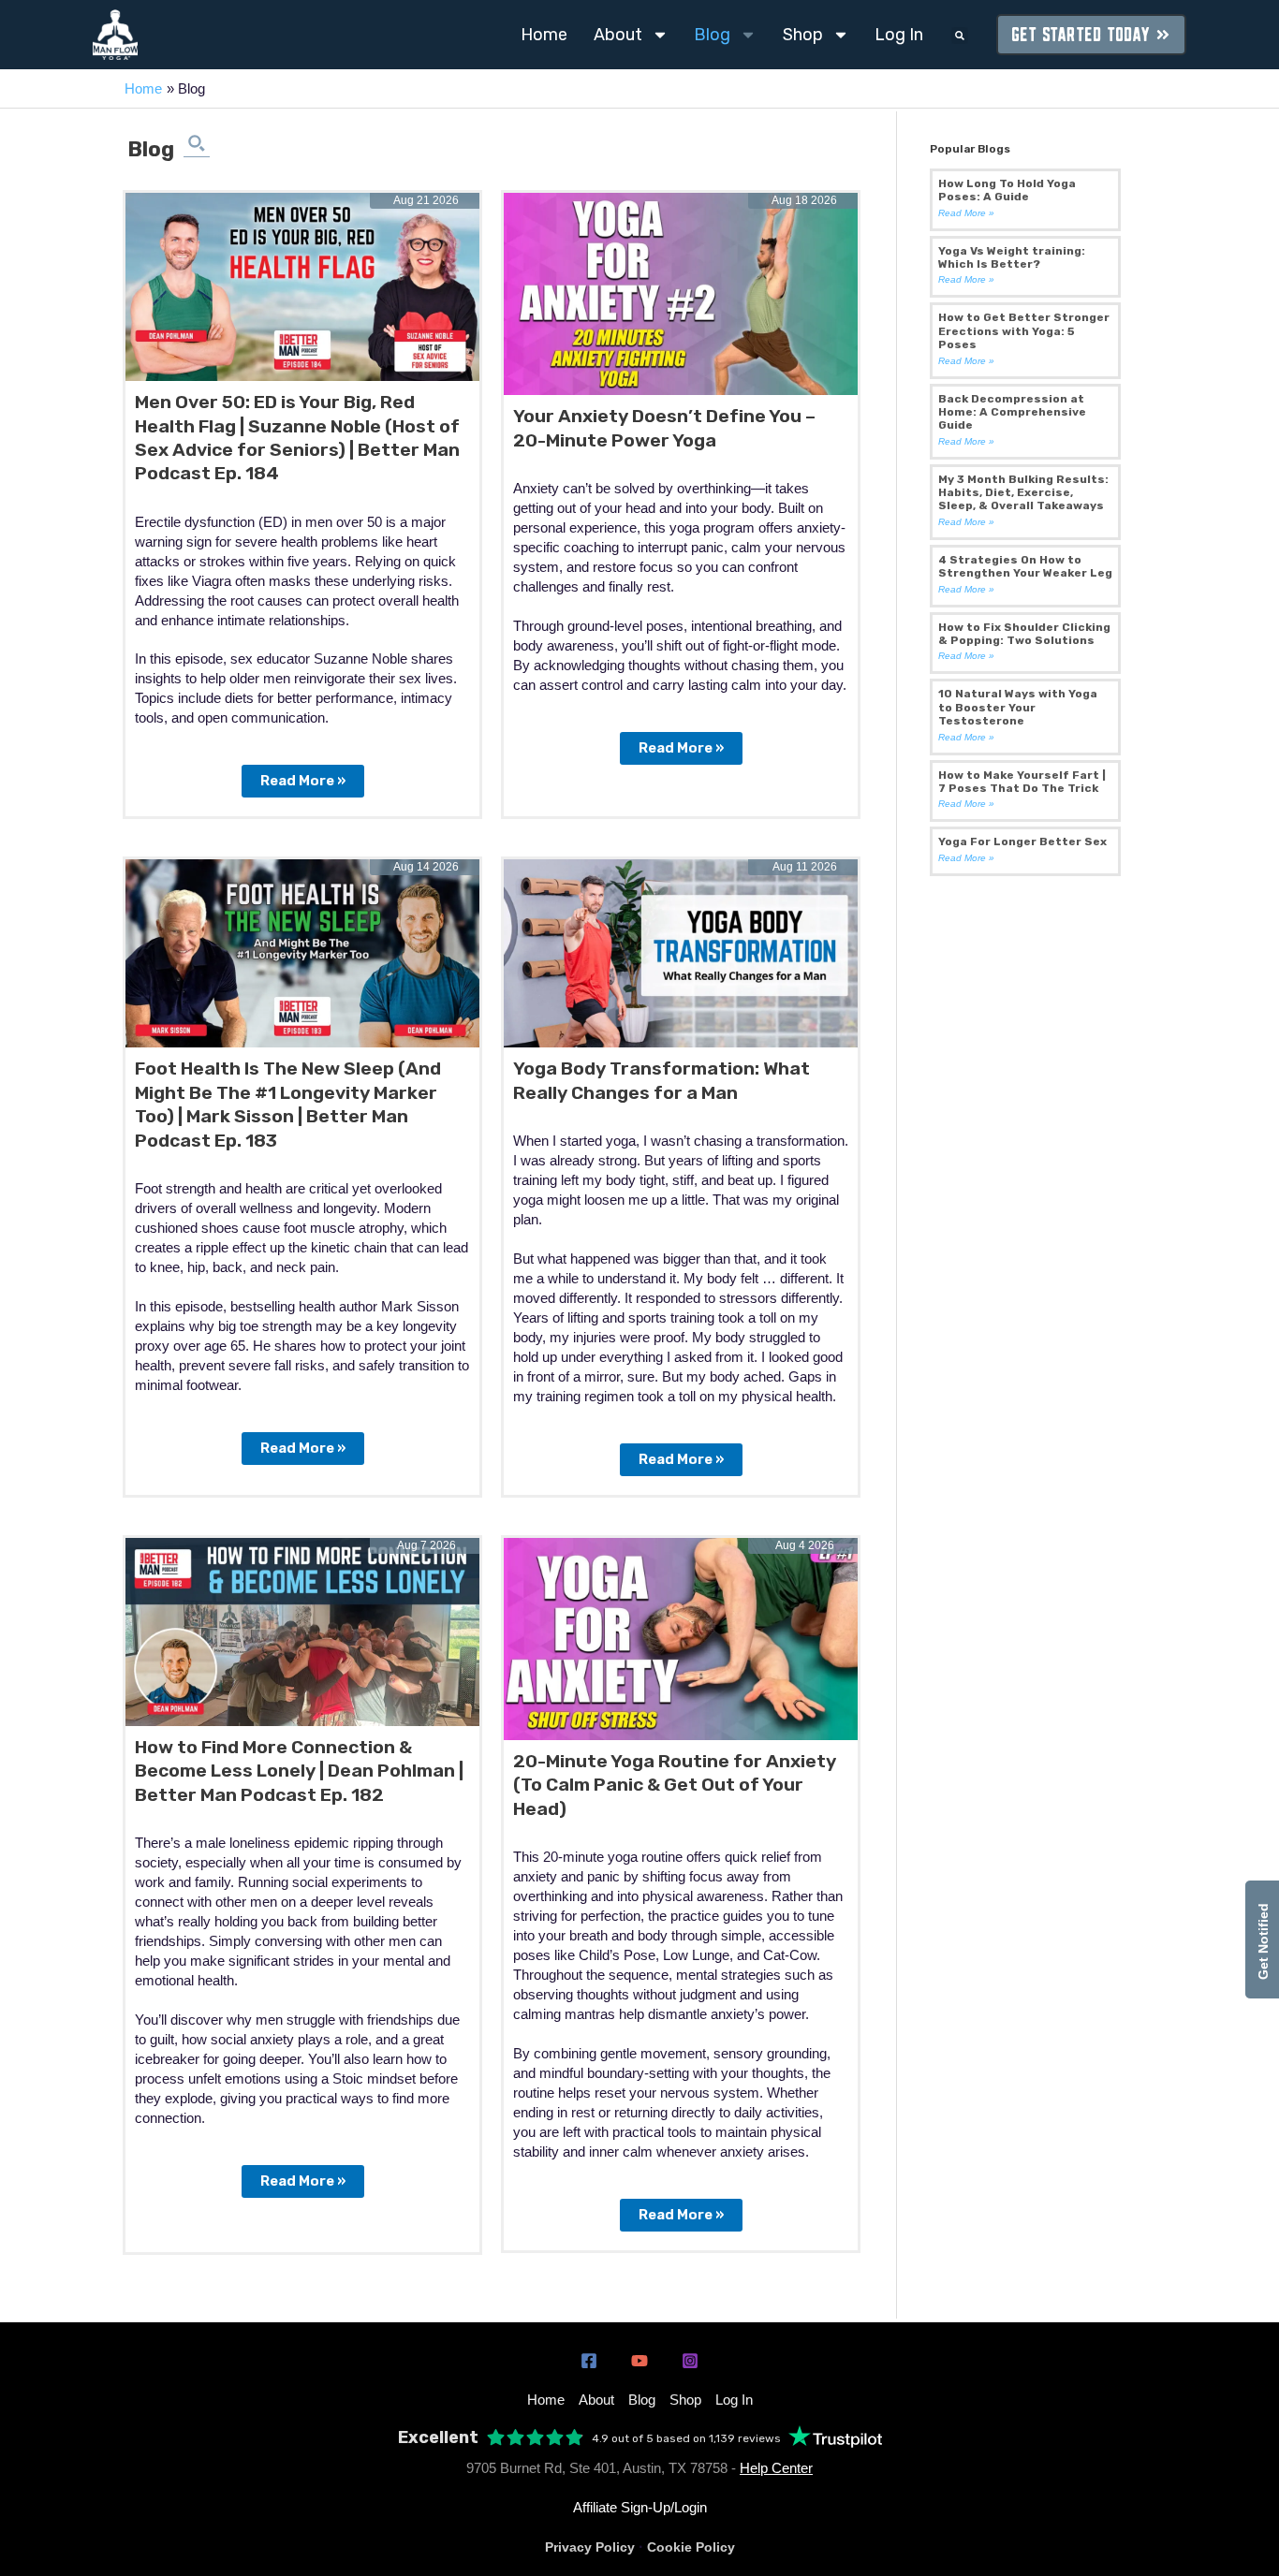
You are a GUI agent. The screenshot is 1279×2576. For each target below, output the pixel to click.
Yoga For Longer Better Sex (1022, 842)
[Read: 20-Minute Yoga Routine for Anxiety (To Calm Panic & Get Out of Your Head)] (681, 1638)
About (618, 35)
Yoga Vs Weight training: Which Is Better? (1012, 257)
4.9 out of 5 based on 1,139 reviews (686, 2438)
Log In (899, 35)
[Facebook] (589, 2361)
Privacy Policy (590, 2547)
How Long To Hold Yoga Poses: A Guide (1007, 190)
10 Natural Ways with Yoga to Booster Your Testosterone (1018, 707)
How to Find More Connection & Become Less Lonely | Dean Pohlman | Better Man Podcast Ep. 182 (299, 1771)
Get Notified (1263, 1939)
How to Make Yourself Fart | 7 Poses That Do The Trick (1022, 782)
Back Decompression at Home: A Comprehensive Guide (1012, 412)
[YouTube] (639, 2361)
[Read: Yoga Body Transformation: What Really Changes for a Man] (681, 952)
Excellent (438, 2438)
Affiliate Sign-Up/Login (640, 2507)
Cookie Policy (691, 2547)
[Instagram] (690, 2361)
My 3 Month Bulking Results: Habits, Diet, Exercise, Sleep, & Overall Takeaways (1023, 493)
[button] (960, 36)
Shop (803, 35)
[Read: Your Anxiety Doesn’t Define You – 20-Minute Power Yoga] (681, 293)
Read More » (302, 777)
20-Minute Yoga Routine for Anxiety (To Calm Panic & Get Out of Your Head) (675, 1785)
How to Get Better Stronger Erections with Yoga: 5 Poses (1024, 331)
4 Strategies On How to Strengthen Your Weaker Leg (1025, 566)
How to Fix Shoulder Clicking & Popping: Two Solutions (1024, 634)
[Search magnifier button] (197, 143)
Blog (712, 35)
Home (544, 35)
